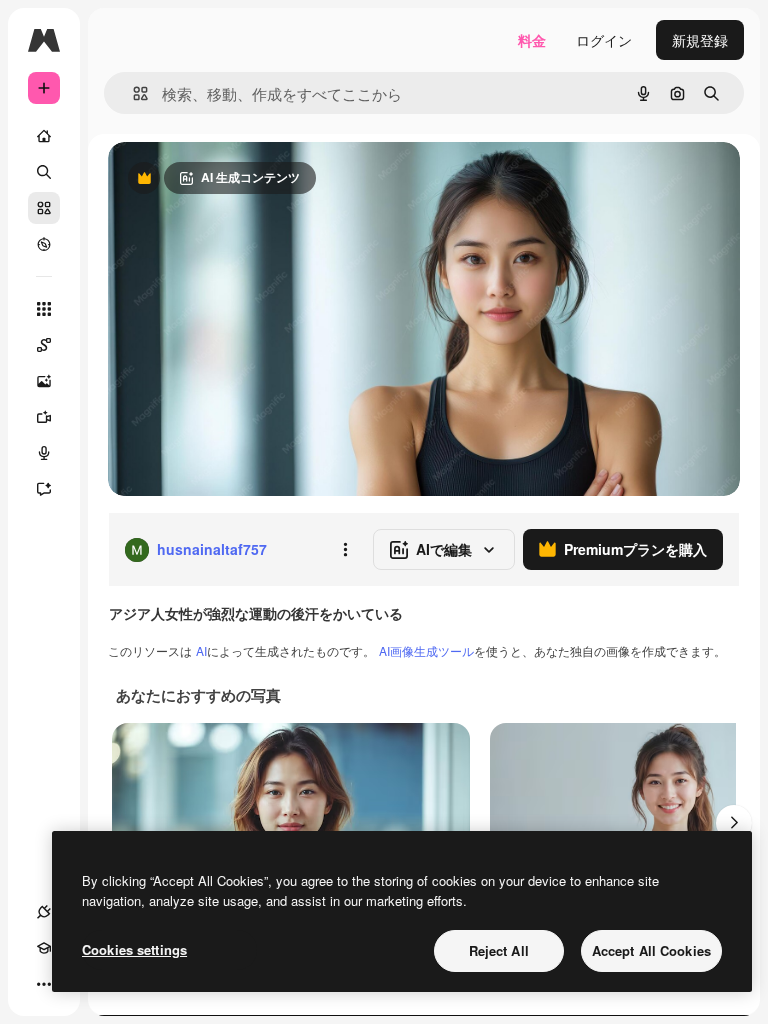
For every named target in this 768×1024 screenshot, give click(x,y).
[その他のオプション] (345, 550)
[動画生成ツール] (44, 417)
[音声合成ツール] (44, 453)
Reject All (499, 950)
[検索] (44, 172)
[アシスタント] (44, 489)
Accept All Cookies (651, 950)
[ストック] (44, 208)
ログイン (604, 40)
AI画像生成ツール (426, 650)
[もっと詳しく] (44, 244)
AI (201, 650)
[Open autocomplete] (132, 93)
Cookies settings (134, 949)
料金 (532, 40)
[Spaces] (44, 345)
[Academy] (44, 948)
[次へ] (734, 823)
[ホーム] (44, 136)
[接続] (44, 912)
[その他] (44, 984)
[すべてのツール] (44, 309)
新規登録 (700, 40)
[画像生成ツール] (44, 381)
